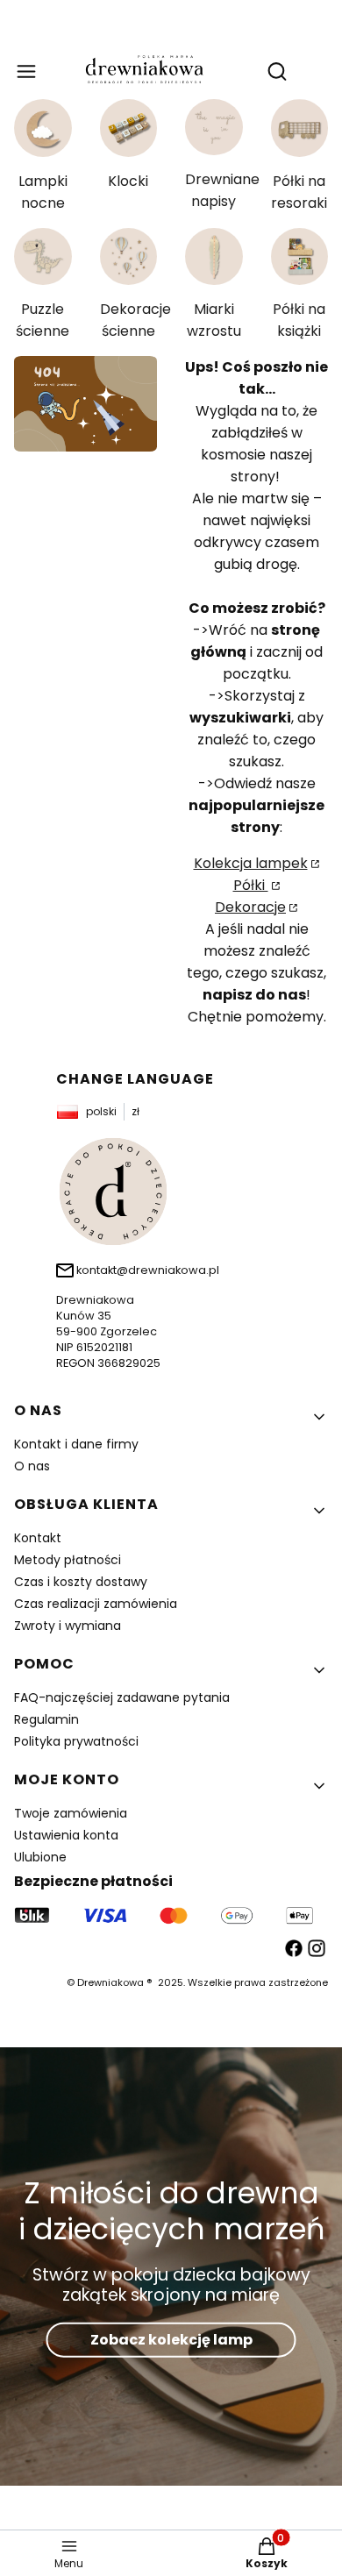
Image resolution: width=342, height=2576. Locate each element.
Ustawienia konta (66, 1835)
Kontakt (38, 1538)
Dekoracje (250, 907)
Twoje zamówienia (71, 1813)
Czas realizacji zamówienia (96, 1604)
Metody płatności (68, 1560)
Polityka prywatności (76, 1741)
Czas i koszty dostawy (81, 1582)
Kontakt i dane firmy (76, 1444)
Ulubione (40, 1857)
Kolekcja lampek (251, 863)
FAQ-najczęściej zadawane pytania (122, 1697)
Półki (251, 885)
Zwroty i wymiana (68, 1626)
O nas (32, 1466)
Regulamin (46, 1719)
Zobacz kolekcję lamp (171, 2340)
